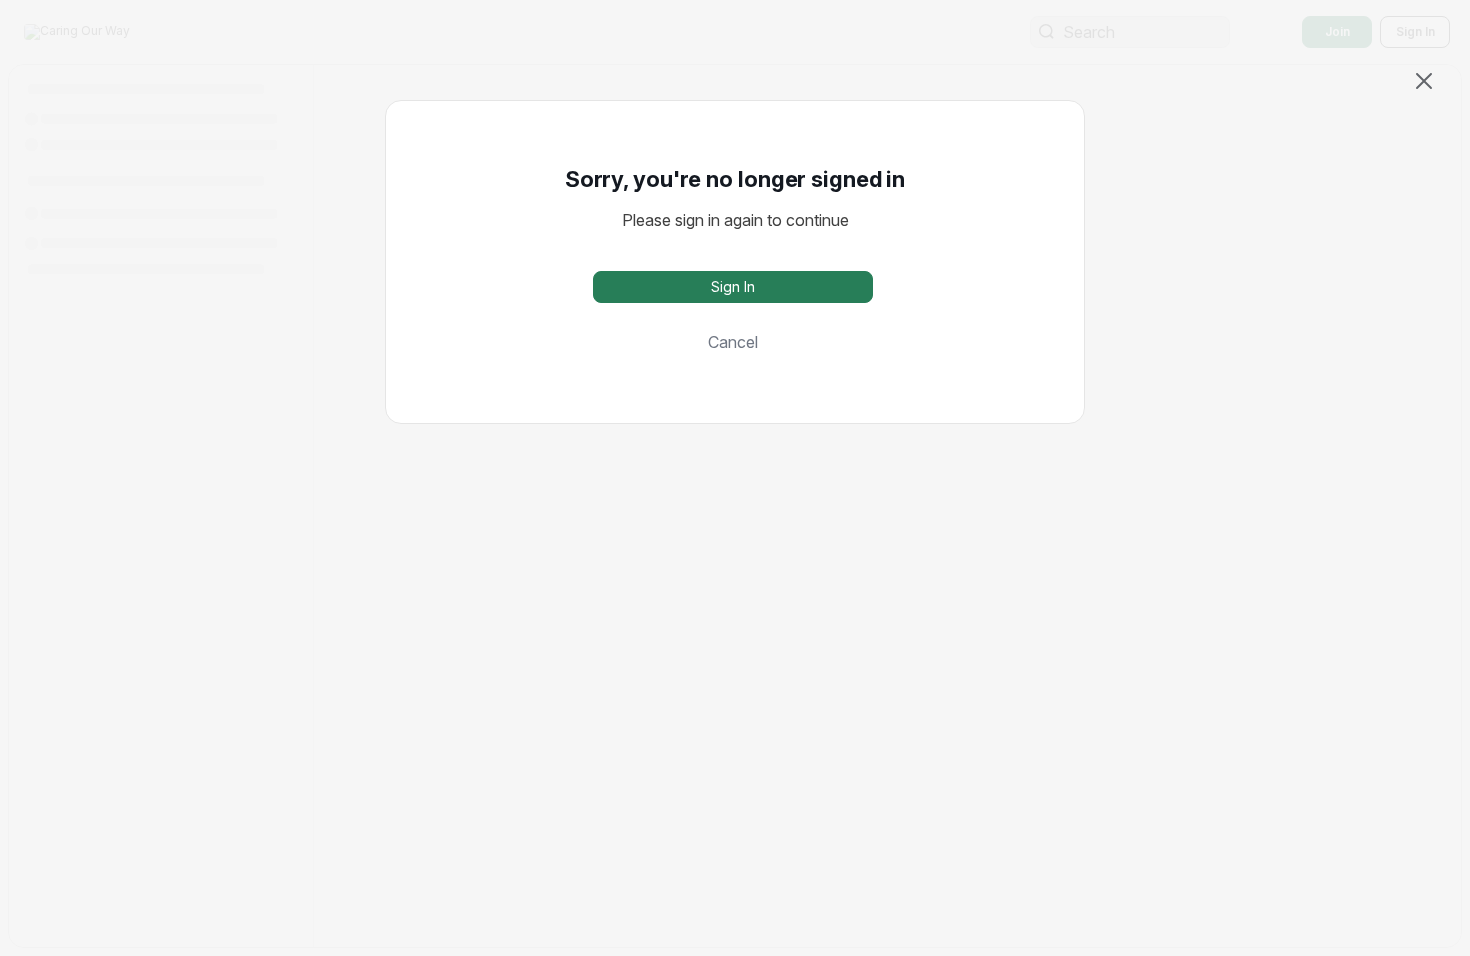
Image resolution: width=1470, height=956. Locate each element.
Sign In (733, 286)
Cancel (733, 342)
